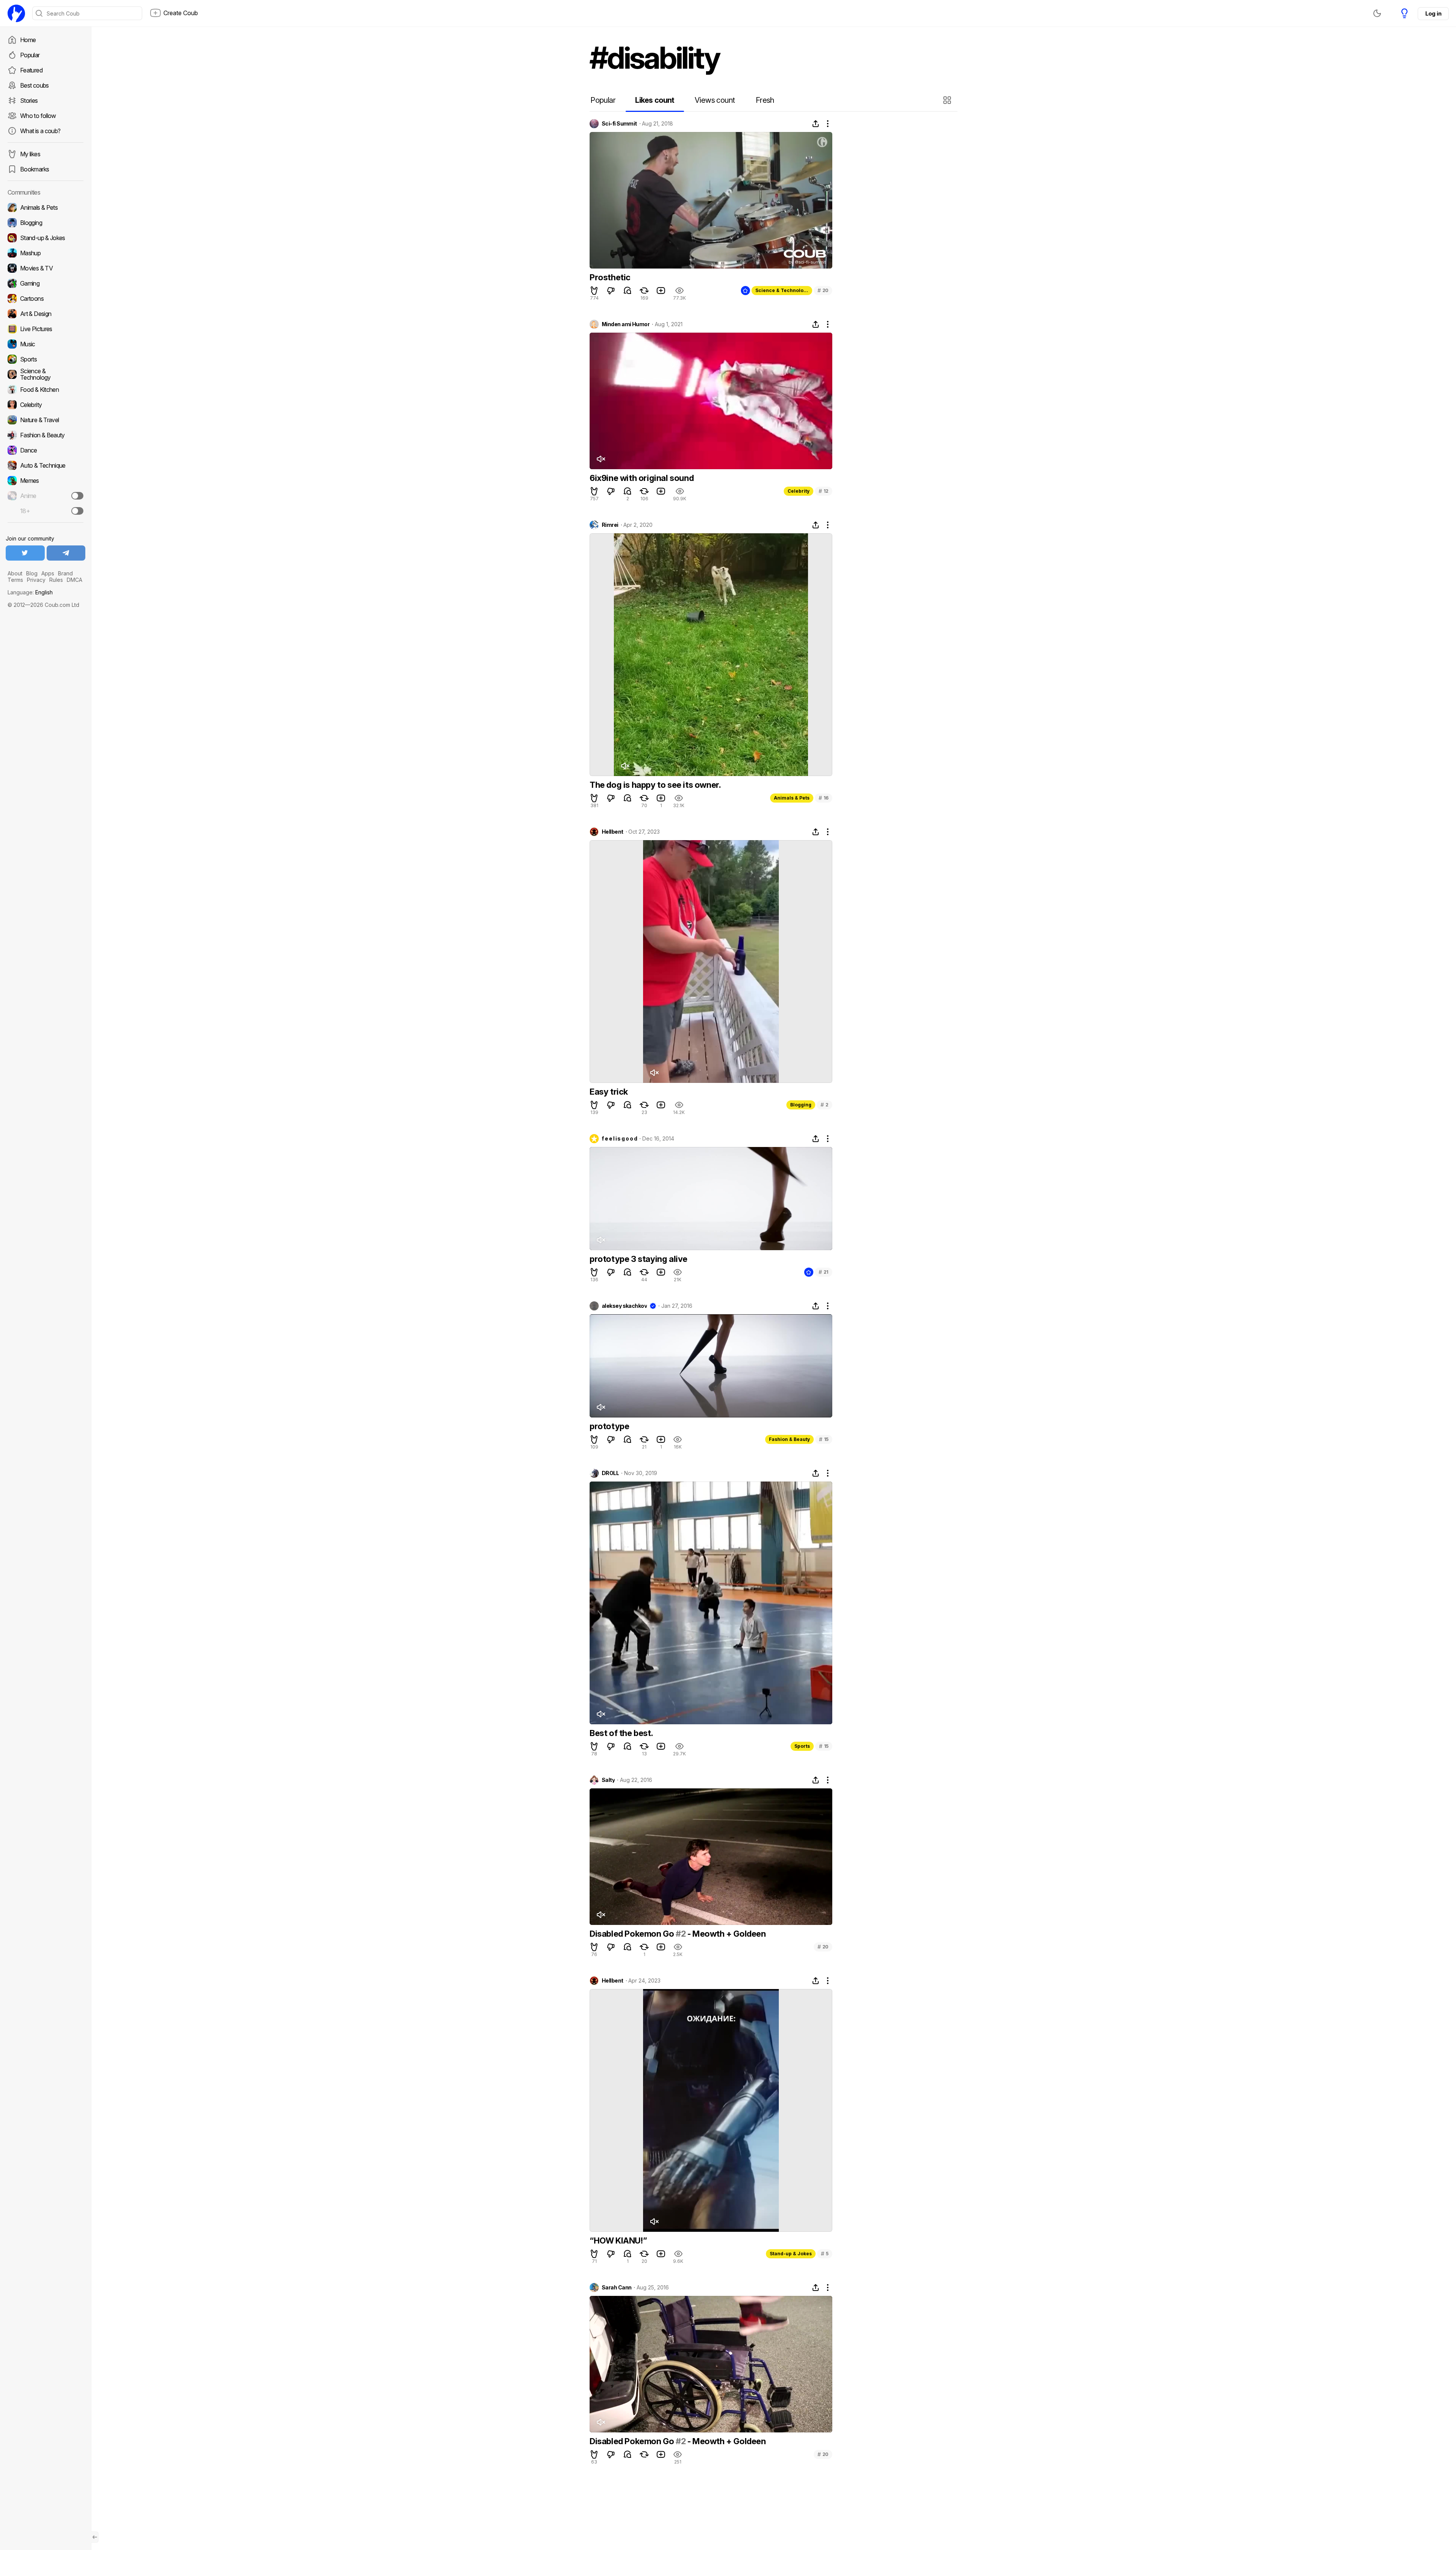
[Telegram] (66, 553)
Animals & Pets (792, 798)
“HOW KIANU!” (618, 2240)
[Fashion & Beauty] (45, 435)
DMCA (75, 580)
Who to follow (38, 116)
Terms (15, 580)
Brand (65, 573)
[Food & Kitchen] (45, 390)
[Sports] (45, 359)
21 (824, 1272)
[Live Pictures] (45, 329)
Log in (1433, 13)
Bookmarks (35, 169)
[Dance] (45, 450)
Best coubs (35, 85)
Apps (48, 573)
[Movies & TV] (45, 268)
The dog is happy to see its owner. (655, 785)
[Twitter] (25, 553)
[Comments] (628, 291)
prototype (609, 1426)
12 (824, 491)
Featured (31, 70)
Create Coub (181, 13)
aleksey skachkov (624, 1306)
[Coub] (16, 13)
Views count (715, 100)
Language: (30, 592)
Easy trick (609, 1092)
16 (824, 798)
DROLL (610, 1473)
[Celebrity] (45, 405)
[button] (948, 100)
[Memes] (45, 481)
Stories (29, 101)
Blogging (801, 1105)
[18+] (77, 511)
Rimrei (610, 525)
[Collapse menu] (95, 2537)
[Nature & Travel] (45, 420)
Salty (608, 1780)
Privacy (36, 580)
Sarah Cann (617, 2288)
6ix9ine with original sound (642, 478)
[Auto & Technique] (45, 465)
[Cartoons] (45, 299)
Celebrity (799, 491)
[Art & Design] (45, 314)
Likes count (655, 100)
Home (28, 40)
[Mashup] (45, 253)
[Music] (45, 344)
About (15, 573)
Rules (56, 580)
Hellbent (613, 832)
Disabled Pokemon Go (633, 1934)
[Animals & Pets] (45, 207)
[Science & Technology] (45, 374)
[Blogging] (45, 223)
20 (823, 290)
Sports (802, 1746)
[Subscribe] (77, 496)
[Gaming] (45, 283)
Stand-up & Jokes (791, 2254)
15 (824, 1439)
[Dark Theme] (1377, 13)
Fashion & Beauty (789, 1439)
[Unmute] (601, 459)
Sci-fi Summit (619, 124)
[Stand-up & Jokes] (45, 238)
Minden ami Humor (626, 324)
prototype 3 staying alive (639, 1259)
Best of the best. (621, 1733)
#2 (681, 1934)
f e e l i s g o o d (619, 1139)
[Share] (816, 124)
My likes (30, 154)
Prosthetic (610, 277)
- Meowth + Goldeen (726, 1934)
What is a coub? (40, 131)
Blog (32, 573)
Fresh (765, 100)
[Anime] (45, 496)
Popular (30, 55)
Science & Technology (782, 290)
